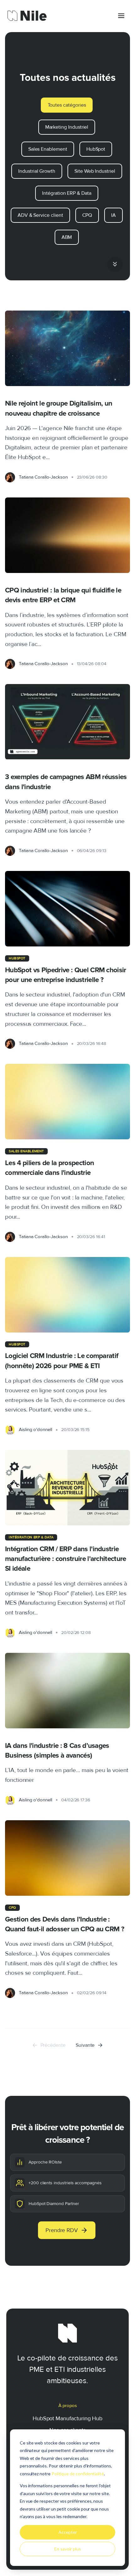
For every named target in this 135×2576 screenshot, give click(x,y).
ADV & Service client (40, 215)
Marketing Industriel (67, 127)
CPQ (87, 215)
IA (113, 215)
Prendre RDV (62, 2230)
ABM (67, 237)
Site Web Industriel (95, 171)
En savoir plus (68, 2549)
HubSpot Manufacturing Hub (67, 2418)
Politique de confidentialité (78, 2474)
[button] (115, 265)
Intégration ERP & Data (67, 193)
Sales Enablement (48, 149)
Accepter (68, 2532)
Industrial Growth (37, 171)
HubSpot (96, 149)
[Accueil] (27, 16)
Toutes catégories (67, 105)
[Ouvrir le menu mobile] (121, 16)
